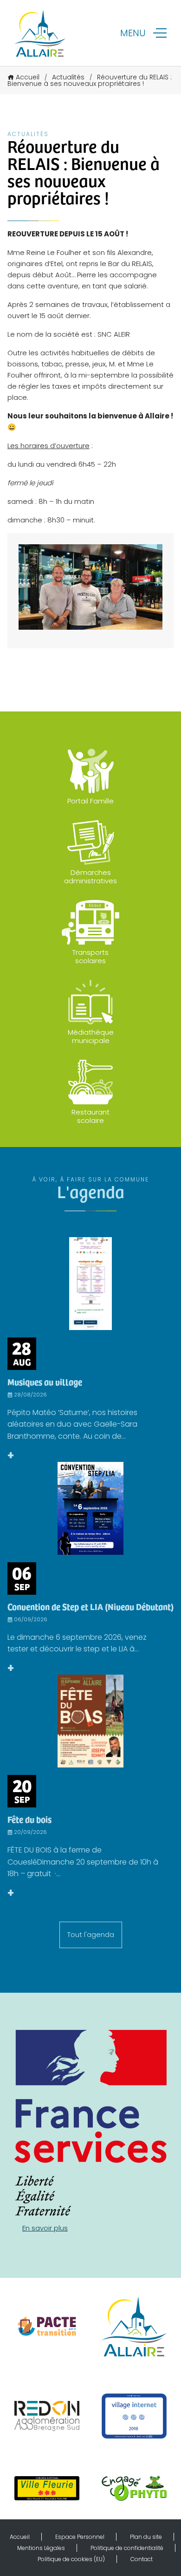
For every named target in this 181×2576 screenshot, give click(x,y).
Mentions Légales (41, 2548)
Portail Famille (90, 801)
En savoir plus (45, 2228)
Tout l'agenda (91, 1934)
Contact (142, 2559)
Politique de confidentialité (127, 2548)
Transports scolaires (90, 956)
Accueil (28, 77)
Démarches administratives (90, 877)
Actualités (68, 77)
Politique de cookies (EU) (71, 2559)
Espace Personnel (80, 2537)
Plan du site (146, 2537)
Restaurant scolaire (90, 1116)
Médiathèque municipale (91, 1036)
